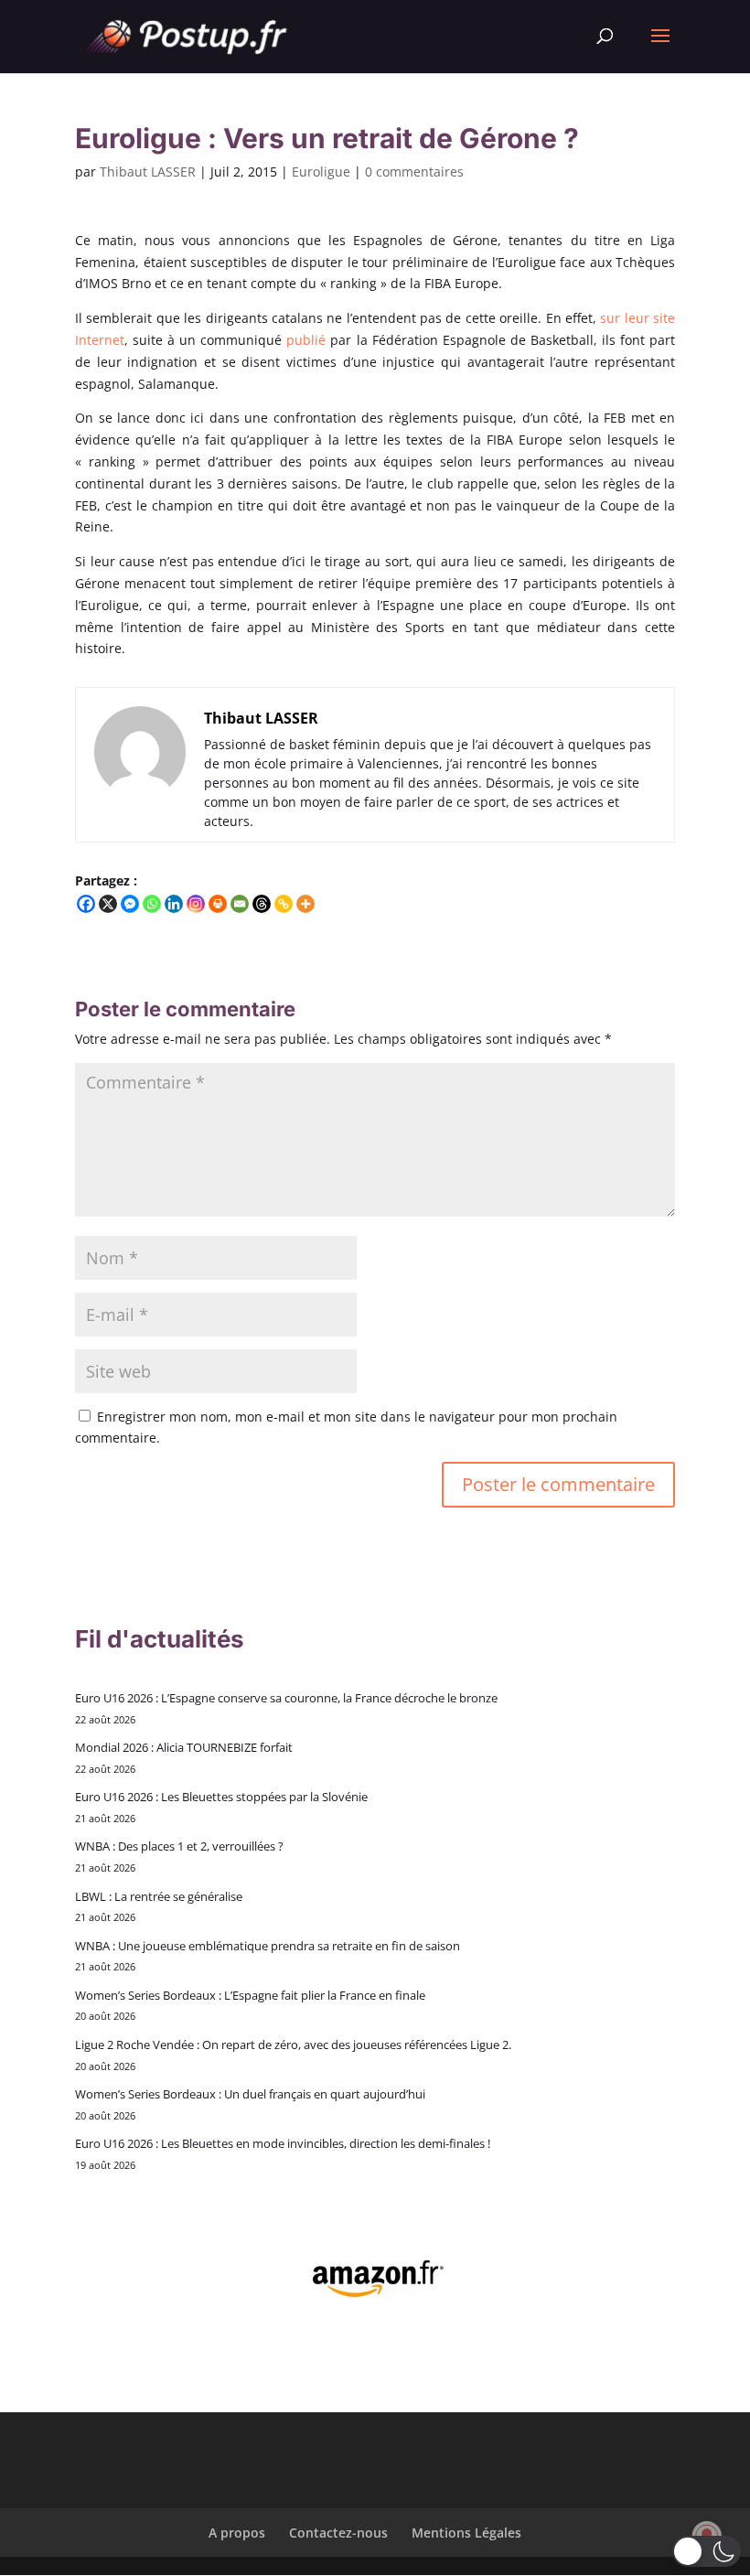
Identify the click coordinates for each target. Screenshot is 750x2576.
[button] (707, 2551)
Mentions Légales (466, 2533)
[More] (305, 904)
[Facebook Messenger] (130, 904)
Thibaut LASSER (148, 172)
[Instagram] (196, 904)
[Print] (218, 904)
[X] (108, 904)
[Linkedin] (174, 904)
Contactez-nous (338, 2533)
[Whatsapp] (152, 904)
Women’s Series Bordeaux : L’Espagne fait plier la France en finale (250, 1995)
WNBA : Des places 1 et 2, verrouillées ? (179, 1846)
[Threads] (262, 904)
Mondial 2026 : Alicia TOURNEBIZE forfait (184, 1747)
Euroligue (321, 172)
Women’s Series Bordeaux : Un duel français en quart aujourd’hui (250, 2094)
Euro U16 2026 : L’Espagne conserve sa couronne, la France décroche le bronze (286, 1698)
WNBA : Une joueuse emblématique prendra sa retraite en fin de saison (268, 1946)
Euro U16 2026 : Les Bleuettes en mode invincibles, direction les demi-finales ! (283, 2143)
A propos (237, 2533)
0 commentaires (414, 172)
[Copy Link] (284, 904)
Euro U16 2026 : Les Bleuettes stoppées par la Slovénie (221, 1797)
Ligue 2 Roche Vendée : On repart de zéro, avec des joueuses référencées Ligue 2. (293, 2045)
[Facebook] (86, 904)
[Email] (240, 904)
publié (306, 340)
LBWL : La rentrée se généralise (159, 1896)
